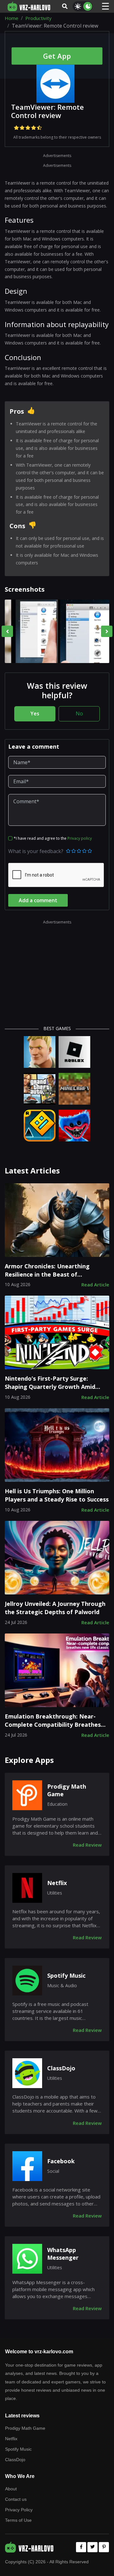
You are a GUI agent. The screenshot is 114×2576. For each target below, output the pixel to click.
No (79, 713)
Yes (35, 713)
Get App (57, 56)
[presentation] (7, 631)
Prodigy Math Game (67, 1790)
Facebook (61, 2161)
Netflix (57, 1883)
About (11, 2489)
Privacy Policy (19, 2510)
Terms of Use (18, 2520)
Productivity (38, 18)
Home (12, 18)
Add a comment (38, 900)
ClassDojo (61, 2068)
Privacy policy (80, 838)
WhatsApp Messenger (63, 2254)
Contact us (16, 2499)
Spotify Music (66, 1976)
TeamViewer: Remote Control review (47, 111)
